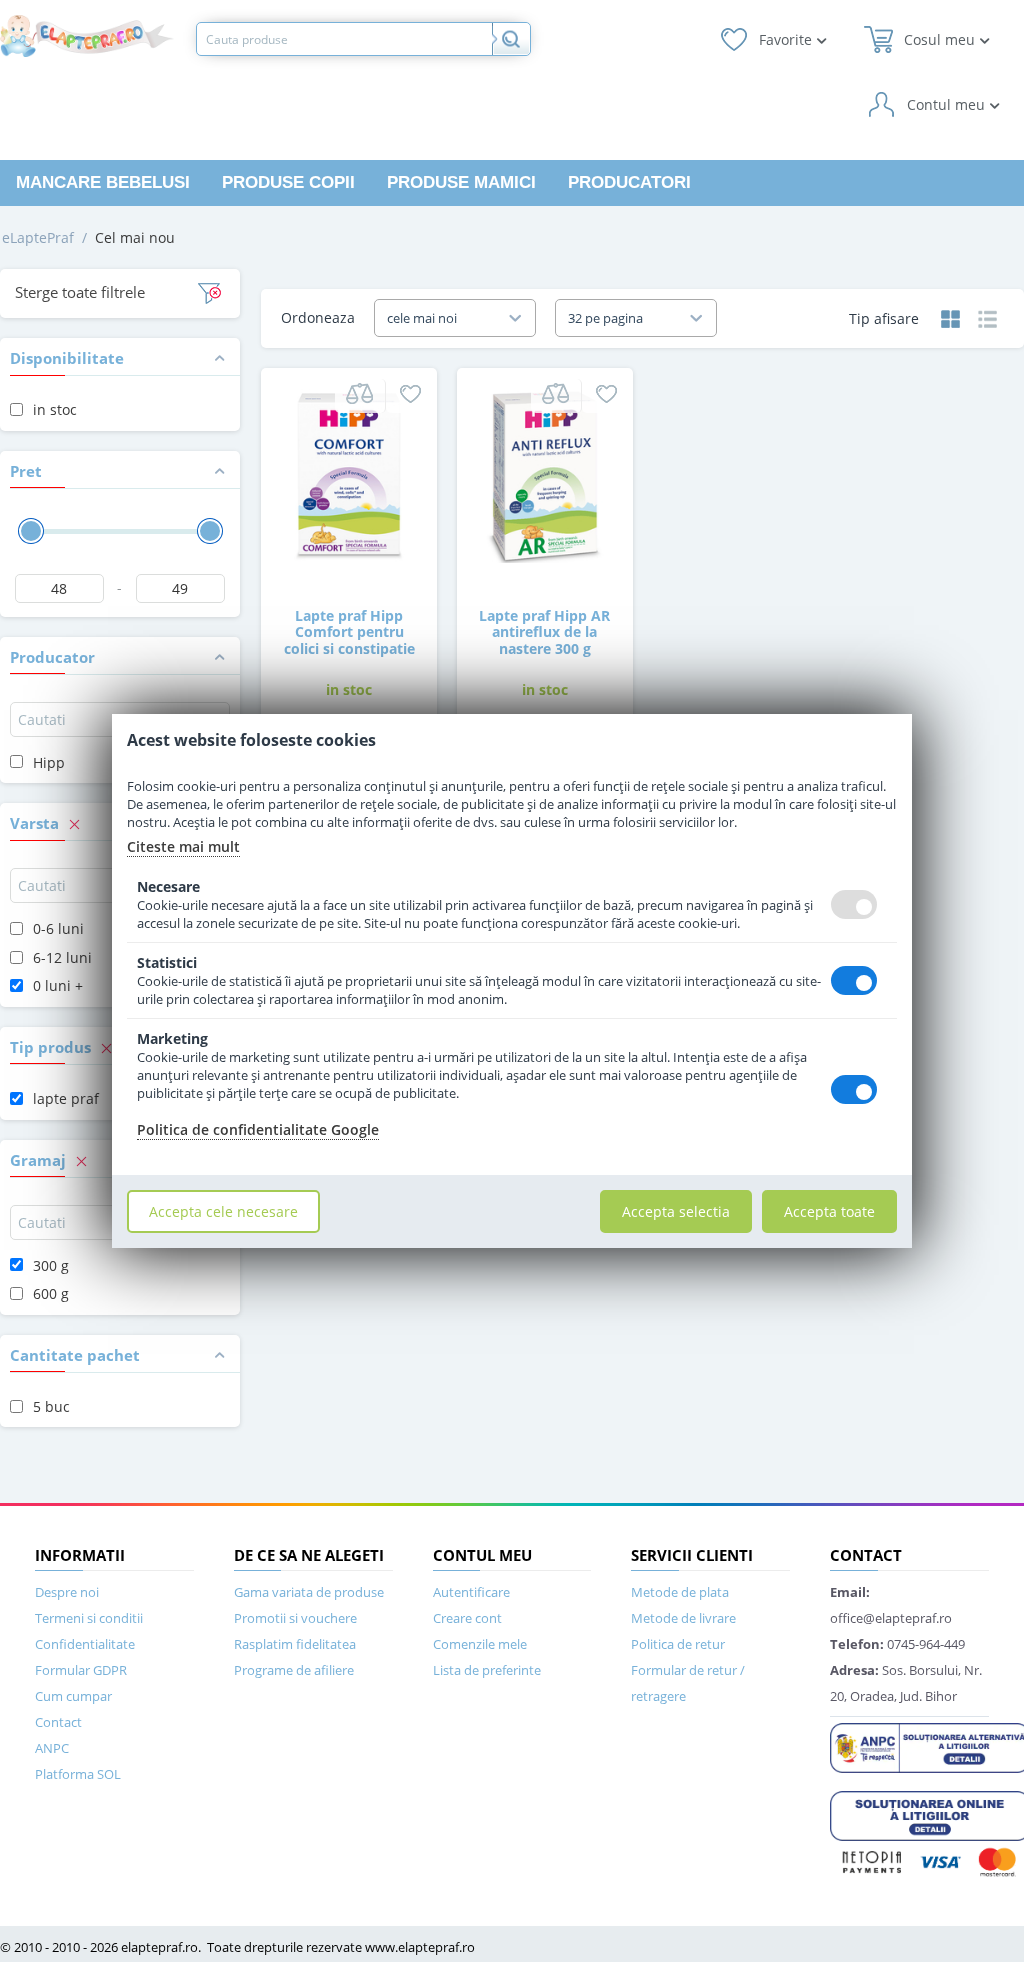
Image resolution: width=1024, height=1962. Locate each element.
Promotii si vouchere (295, 1618)
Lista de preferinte (487, 1670)
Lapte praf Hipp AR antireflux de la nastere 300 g (544, 632)
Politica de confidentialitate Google (258, 1129)
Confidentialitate (85, 1644)
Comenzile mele (480, 1644)
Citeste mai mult (183, 846)
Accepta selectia (676, 1211)
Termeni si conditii (89, 1618)
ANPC (52, 1748)
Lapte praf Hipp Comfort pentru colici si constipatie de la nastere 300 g (349, 640)
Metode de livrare (683, 1618)
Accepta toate (829, 1211)
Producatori (629, 182)
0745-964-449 (897, 1644)
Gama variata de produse (309, 1592)
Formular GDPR (81, 1670)
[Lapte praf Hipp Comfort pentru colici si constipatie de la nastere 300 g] (349, 474)
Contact (58, 1722)
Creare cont (467, 1618)
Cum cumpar (73, 1696)
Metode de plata (680, 1592)
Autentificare (471, 1592)
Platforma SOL (78, 1774)
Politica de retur (678, 1644)
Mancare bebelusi (103, 182)
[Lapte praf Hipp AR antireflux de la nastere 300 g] (545, 474)
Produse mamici (461, 182)
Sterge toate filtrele (80, 292)
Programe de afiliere (294, 1670)
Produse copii (288, 182)
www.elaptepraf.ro (420, 1947)
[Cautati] (511, 39)
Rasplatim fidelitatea (295, 1644)
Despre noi (67, 1592)
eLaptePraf (38, 237)
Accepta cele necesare (223, 1211)
